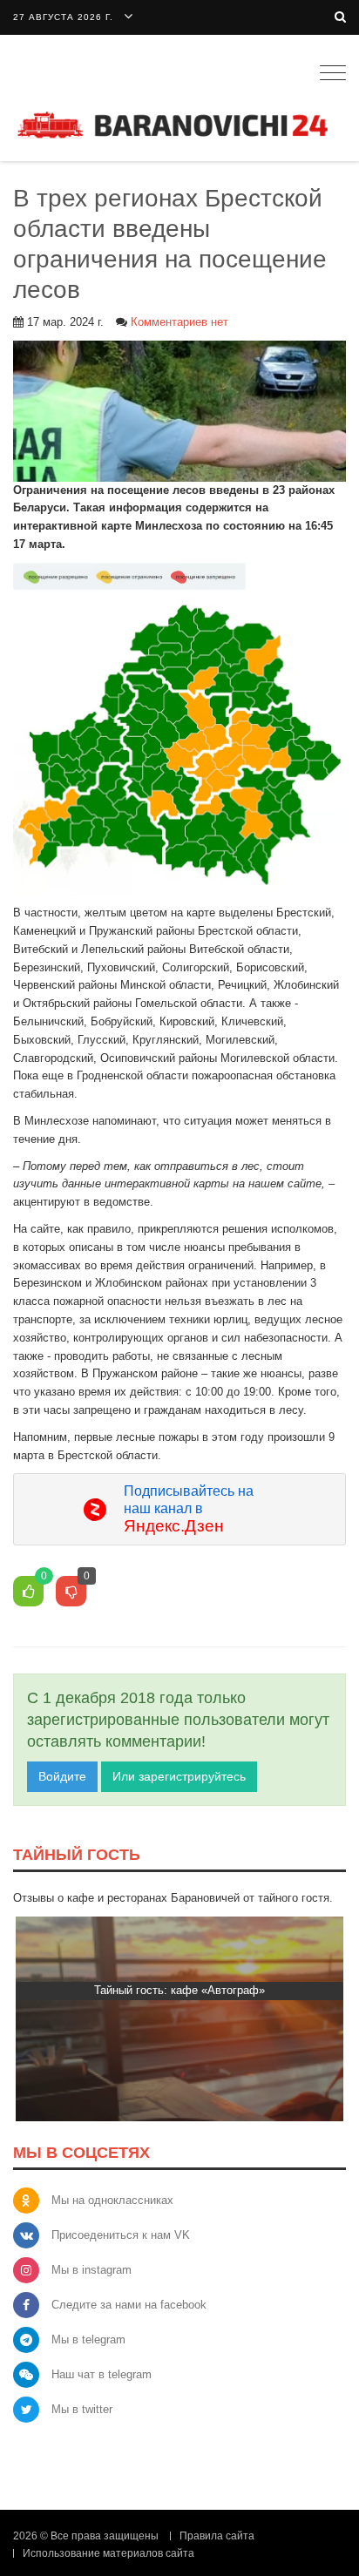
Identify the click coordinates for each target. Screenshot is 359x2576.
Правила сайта (217, 2536)
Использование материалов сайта (108, 2553)
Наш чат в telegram (102, 2374)
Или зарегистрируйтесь (179, 1776)
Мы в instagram (91, 2270)
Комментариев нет (179, 322)
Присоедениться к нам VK (121, 2235)
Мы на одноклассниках (112, 2200)
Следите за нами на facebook (129, 2305)
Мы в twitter (82, 2409)
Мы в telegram (88, 2339)
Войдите (62, 1776)
